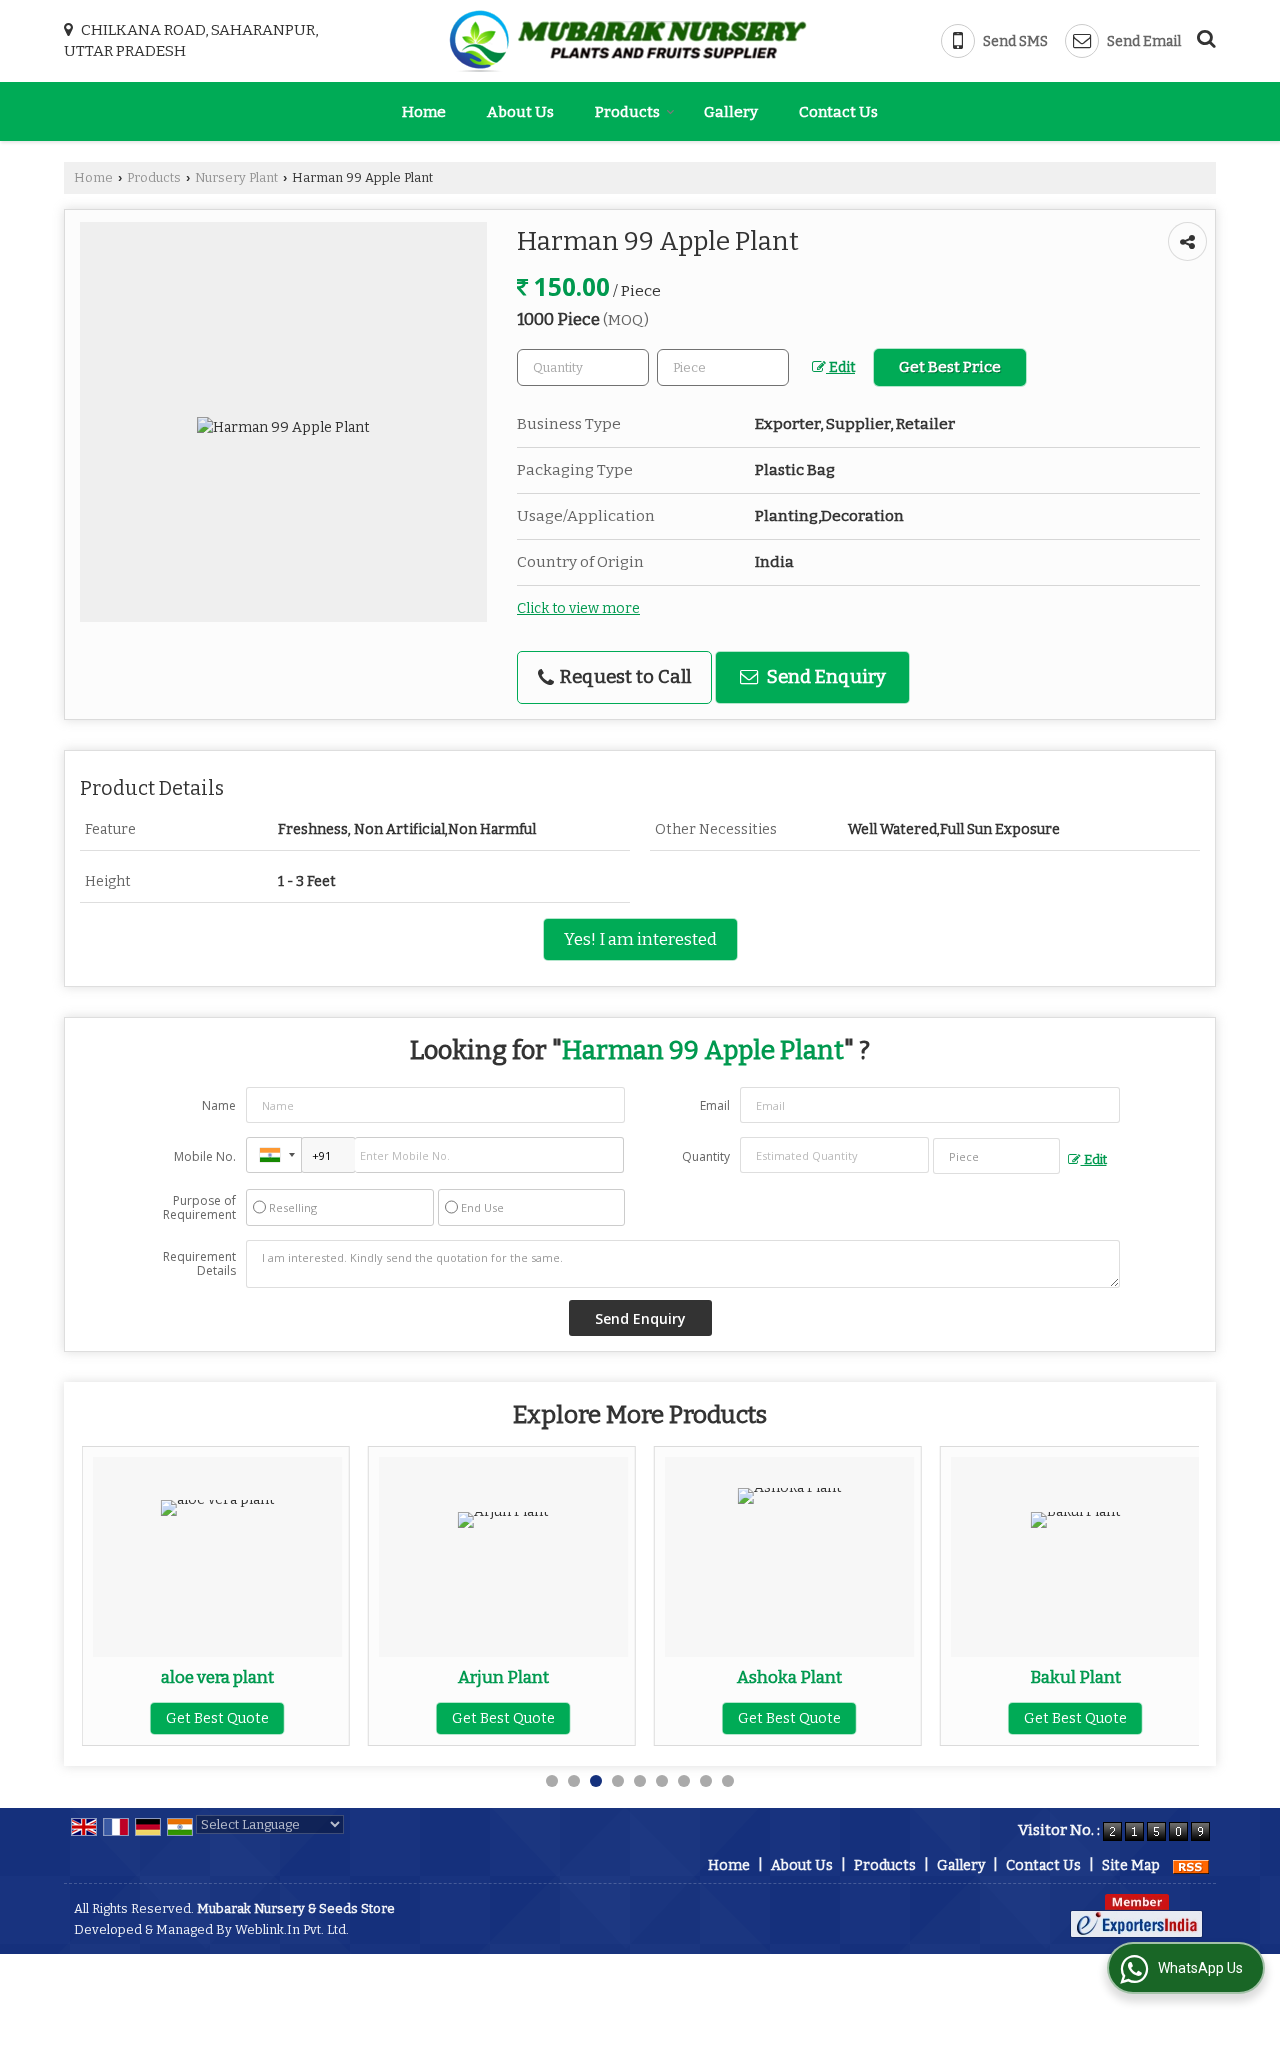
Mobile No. (205, 1156)
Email (715, 1105)
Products (627, 112)
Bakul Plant (1075, 1677)
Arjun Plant (503, 1677)
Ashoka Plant (789, 1677)
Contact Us (838, 112)
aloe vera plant (217, 1677)
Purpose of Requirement (199, 1208)
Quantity (706, 1156)
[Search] (1203, 36)
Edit (840, 367)
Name (219, 1105)
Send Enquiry (824, 677)
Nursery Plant (236, 177)
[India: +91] (274, 1155)
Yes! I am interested (640, 939)
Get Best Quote (217, 1718)
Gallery (731, 112)
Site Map (1131, 1865)
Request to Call (623, 677)
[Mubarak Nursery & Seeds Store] (628, 41)
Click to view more (578, 608)
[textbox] (723, 367)
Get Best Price (950, 367)
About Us (520, 112)
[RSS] (1191, 1865)
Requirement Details (199, 1264)
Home (424, 112)
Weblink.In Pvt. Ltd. (292, 1929)
